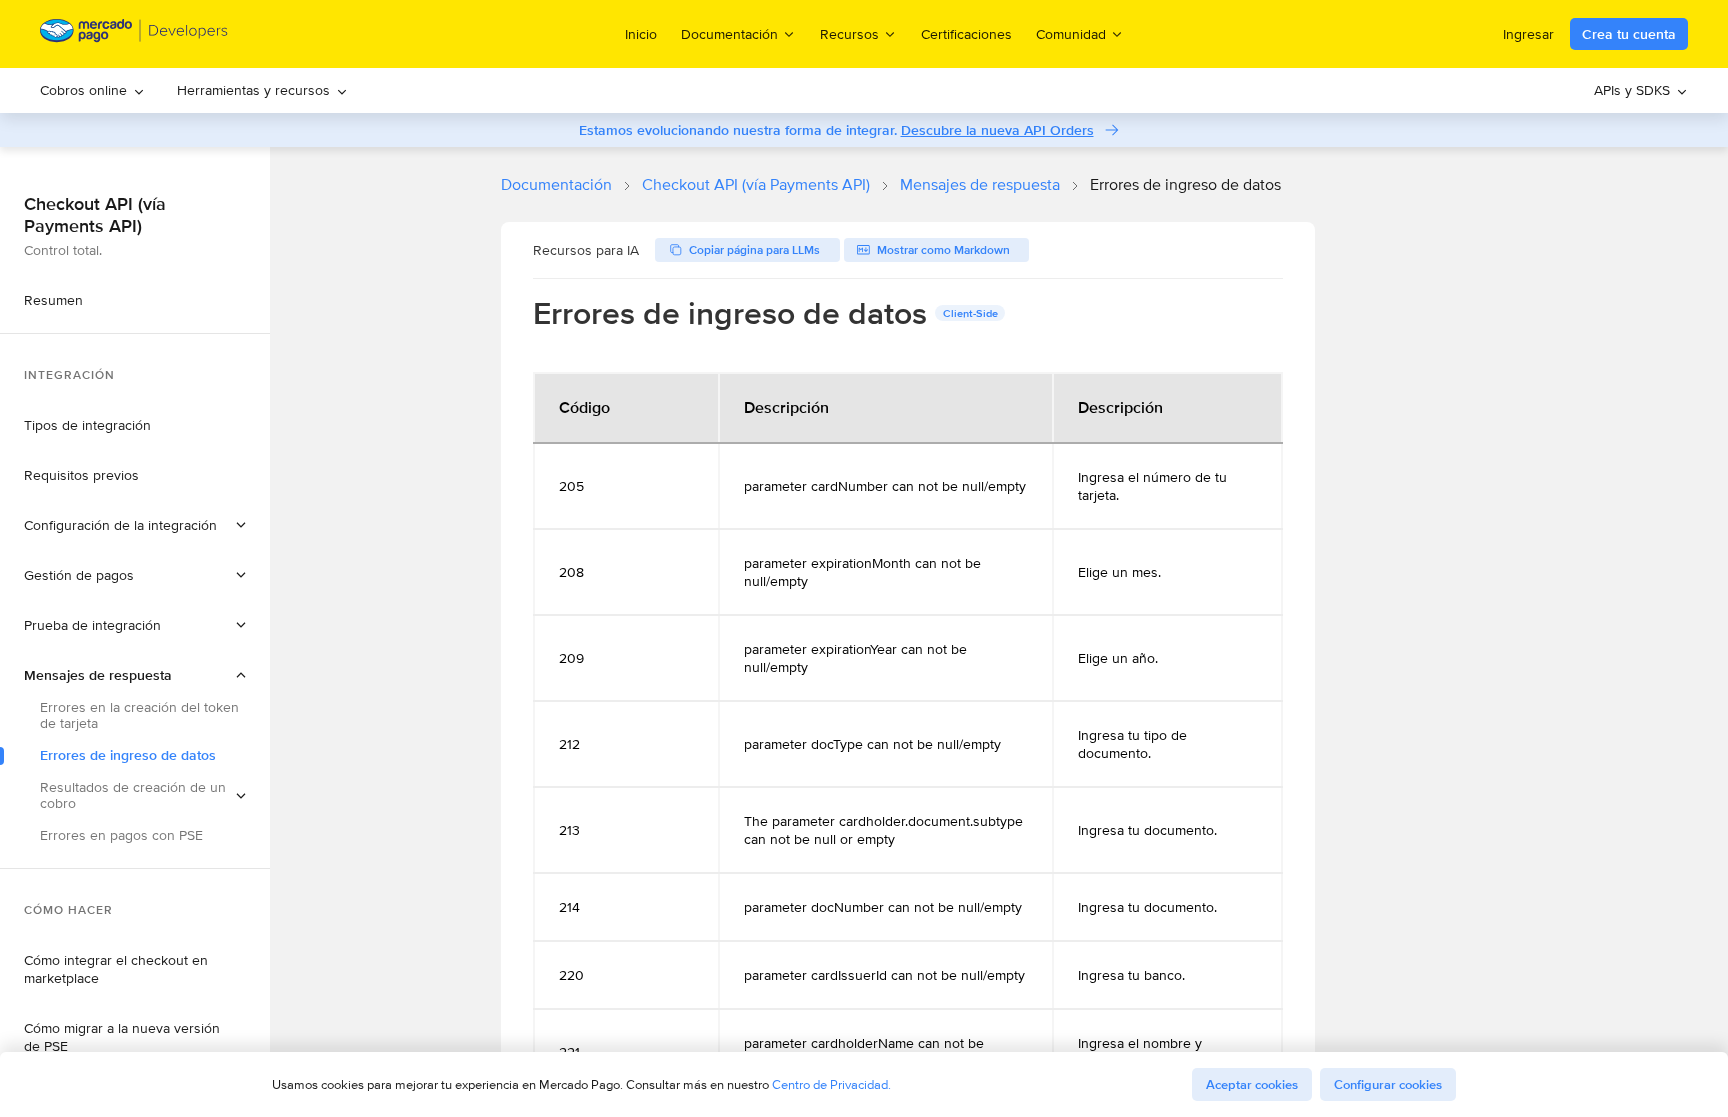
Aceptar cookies (1252, 1084)
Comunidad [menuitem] (1071, 33)
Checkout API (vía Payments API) (756, 184)
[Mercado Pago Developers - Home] (134, 34)
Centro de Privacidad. (831, 1084)
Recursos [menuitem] (849, 33)
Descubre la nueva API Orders (997, 130)
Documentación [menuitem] (729, 33)
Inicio (641, 34)
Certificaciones (966, 34)
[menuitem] (92, 90)
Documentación (556, 184)
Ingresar (1528, 34)
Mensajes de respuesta (980, 184)
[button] (135, 525)
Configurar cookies (1388, 1084)
